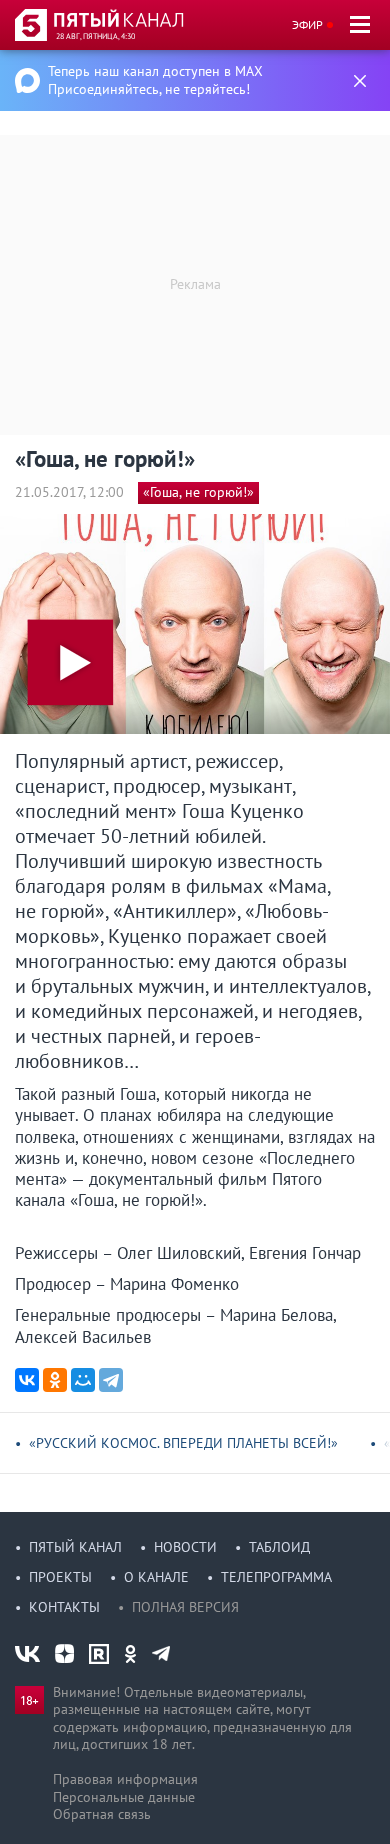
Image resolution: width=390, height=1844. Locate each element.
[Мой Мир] (83, 1380)
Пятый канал (75, 1547)
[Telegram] (111, 1380)
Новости (185, 1547)
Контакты (64, 1607)
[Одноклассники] (55, 1380)
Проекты (60, 1577)
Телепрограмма (276, 1577)
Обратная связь (102, 1814)
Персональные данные (124, 1797)
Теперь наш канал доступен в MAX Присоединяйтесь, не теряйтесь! (155, 80)
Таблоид (279, 1547)
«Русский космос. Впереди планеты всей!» (183, 1443)
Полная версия (185, 1607)
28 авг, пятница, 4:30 (95, 36)
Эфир (307, 24)
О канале (156, 1577)
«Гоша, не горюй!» (198, 492)
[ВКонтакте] (27, 1380)
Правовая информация (125, 1779)
